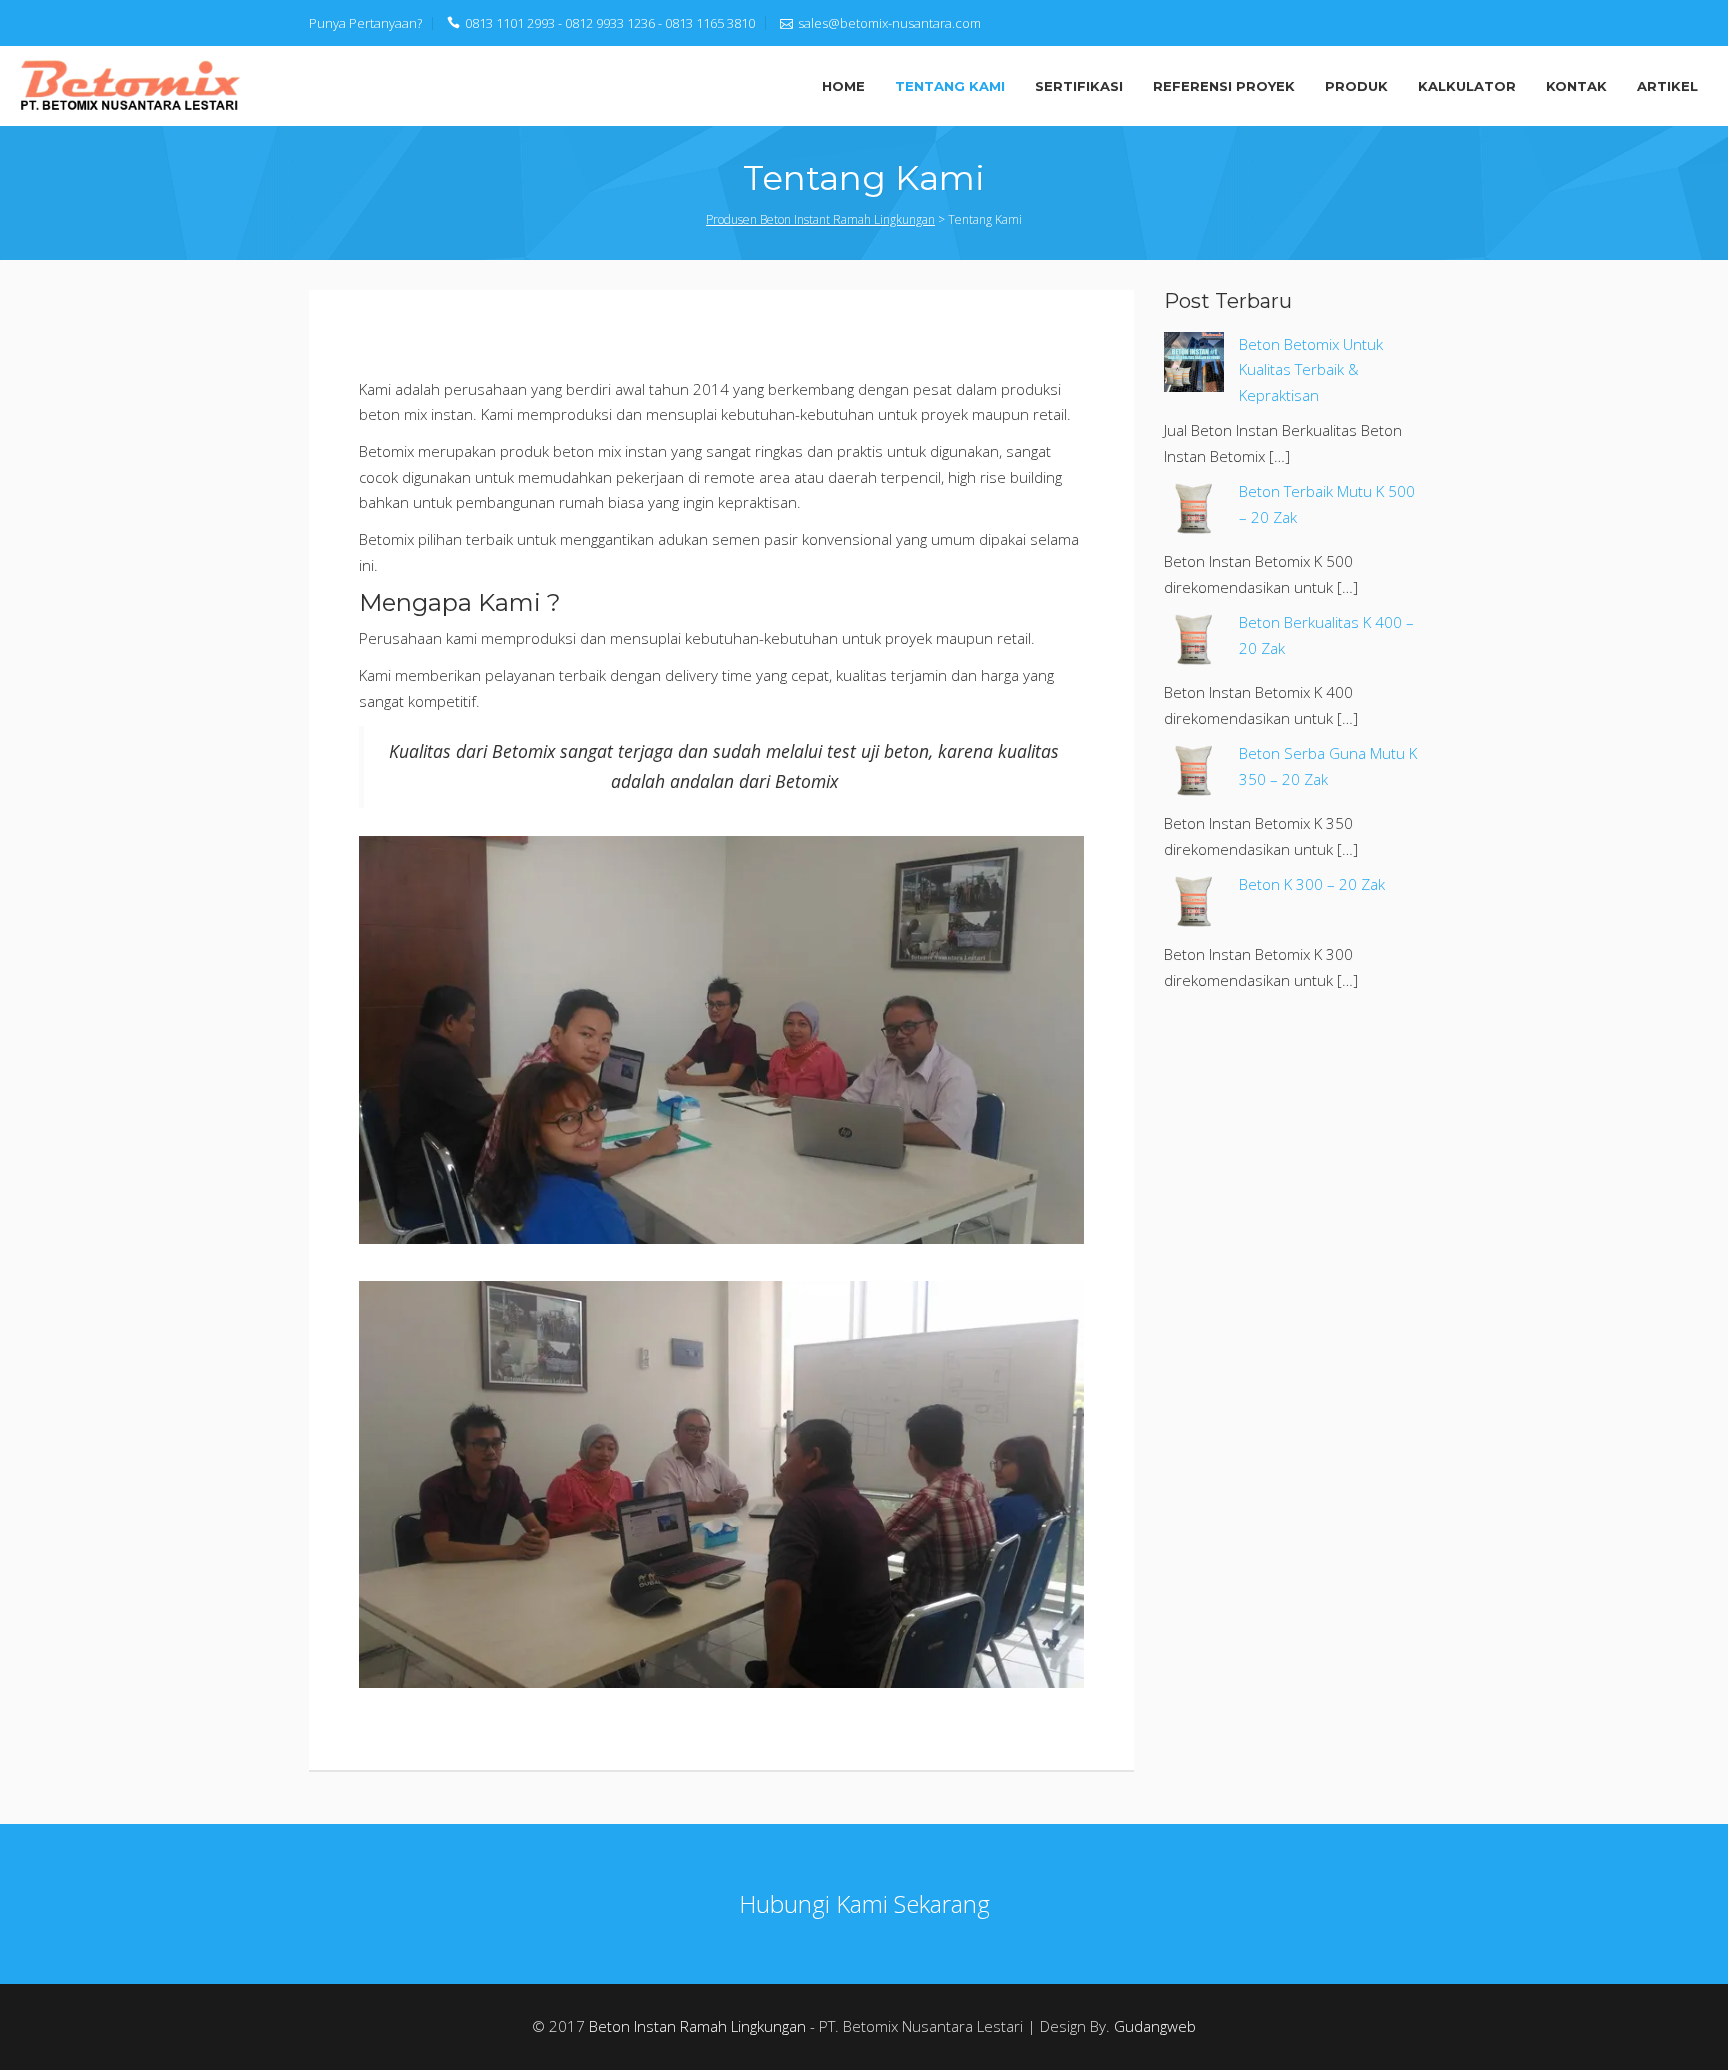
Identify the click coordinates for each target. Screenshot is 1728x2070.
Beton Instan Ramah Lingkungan (697, 2026)
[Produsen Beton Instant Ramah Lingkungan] (130, 84)
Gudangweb (1155, 2026)
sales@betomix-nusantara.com (889, 23)
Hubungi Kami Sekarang (864, 1903)
